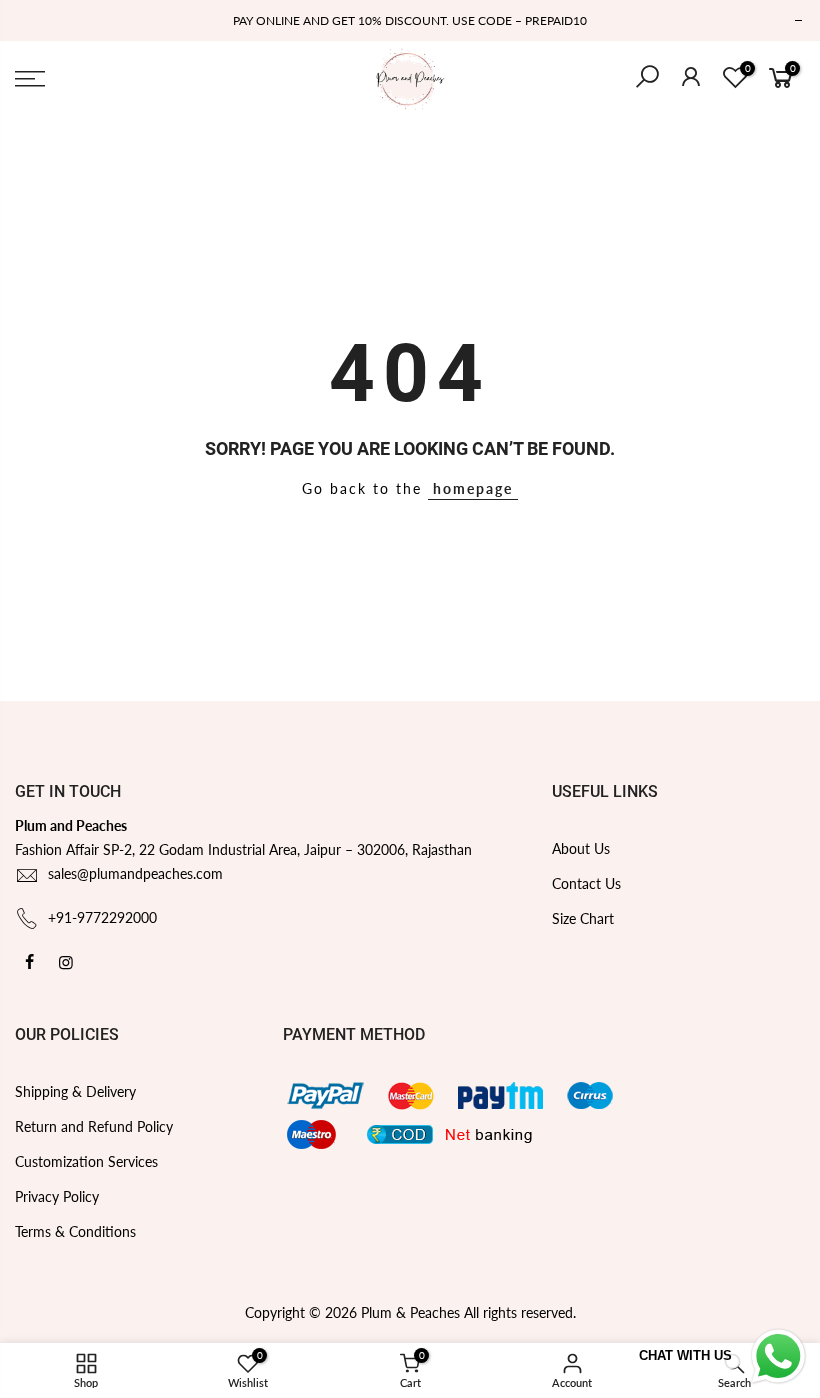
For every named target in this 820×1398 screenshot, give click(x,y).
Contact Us (586, 883)
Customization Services (86, 1161)
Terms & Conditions (75, 1231)
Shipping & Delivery (75, 1091)
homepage (473, 488)
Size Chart (583, 918)
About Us (581, 848)
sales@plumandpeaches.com (135, 873)
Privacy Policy (57, 1196)
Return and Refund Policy (94, 1126)
